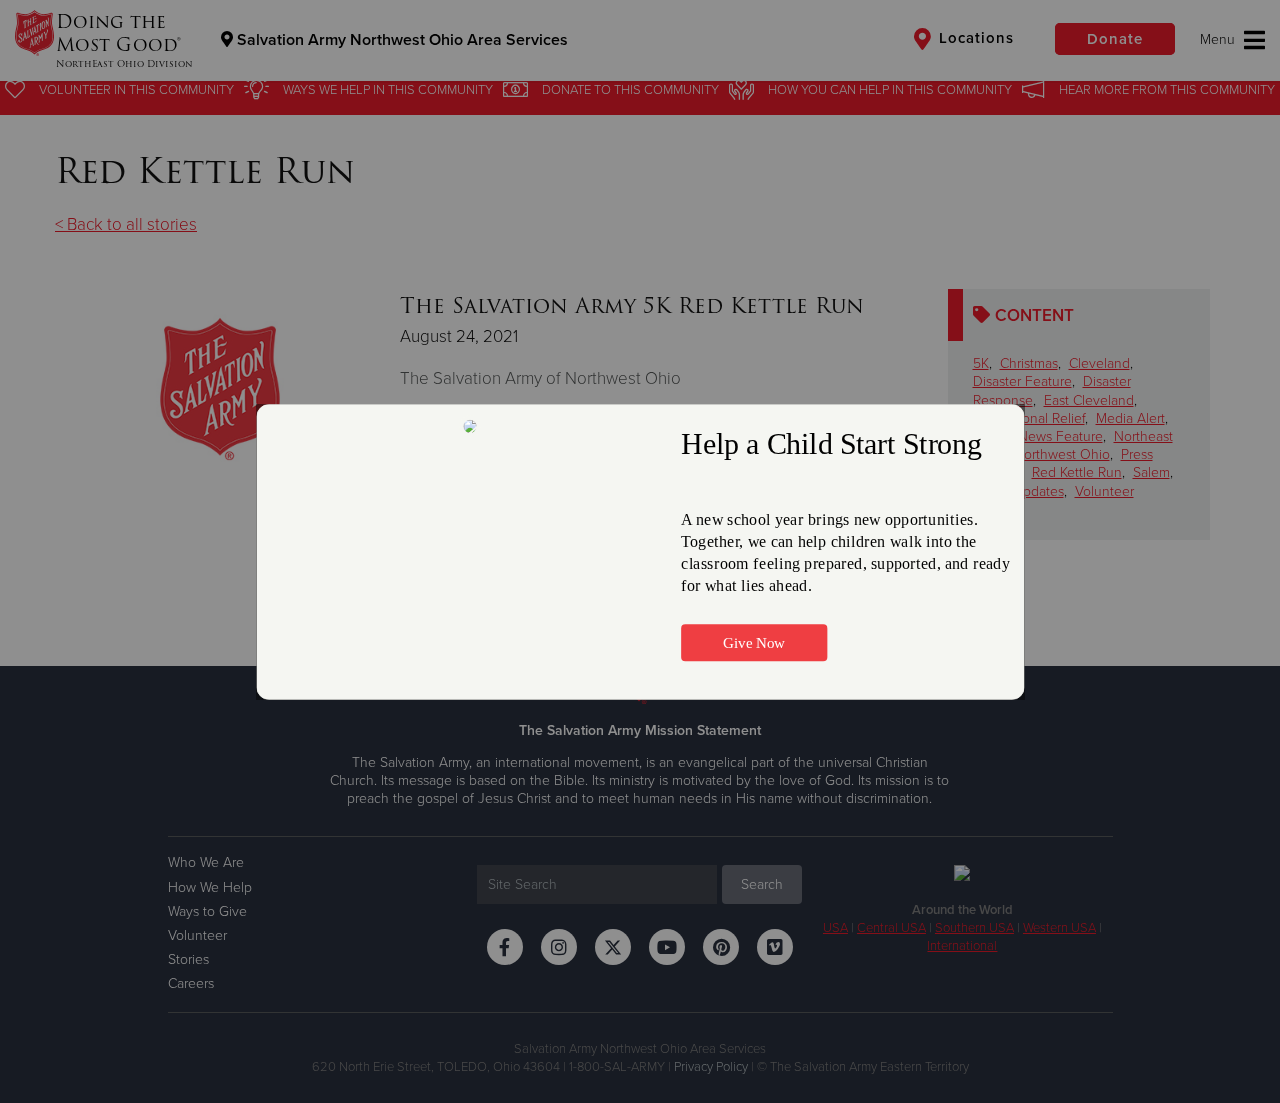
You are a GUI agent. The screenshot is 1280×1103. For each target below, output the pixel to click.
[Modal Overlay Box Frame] (640, 552)
